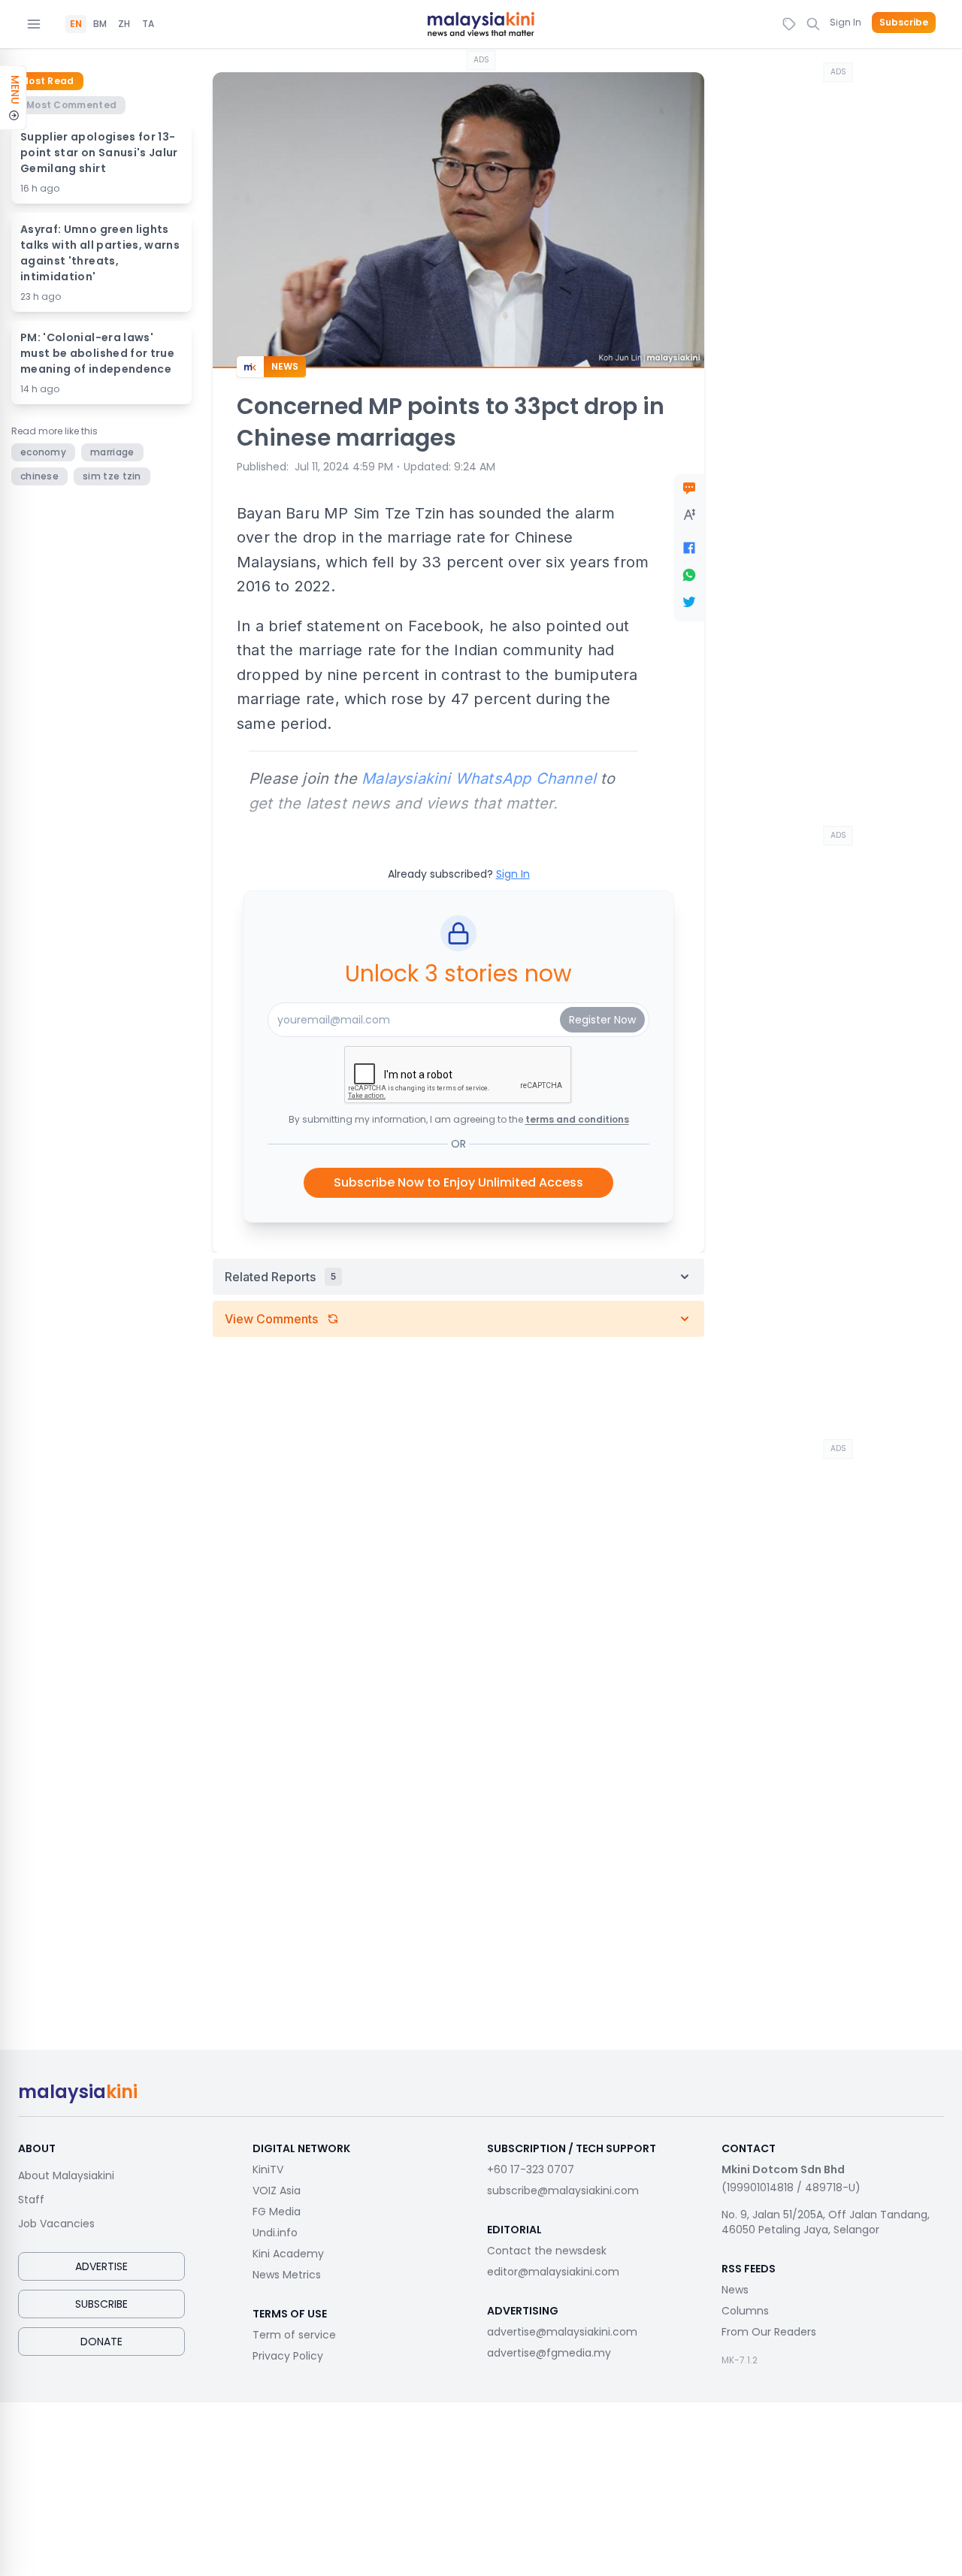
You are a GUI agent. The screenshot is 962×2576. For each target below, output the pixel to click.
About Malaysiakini (66, 2175)
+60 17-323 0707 (531, 2169)
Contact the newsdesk (547, 2251)
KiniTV (268, 2169)
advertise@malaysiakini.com (562, 2332)
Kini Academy (288, 2254)
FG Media (277, 2212)
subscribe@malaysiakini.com (563, 2191)
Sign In (846, 22)
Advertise (101, 2266)
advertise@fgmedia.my (549, 2353)
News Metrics (287, 2275)
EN (76, 24)
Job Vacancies (56, 2224)
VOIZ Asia (277, 2191)
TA (148, 24)
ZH (124, 24)
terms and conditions (577, 1119)
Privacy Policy (288, 2356)
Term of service (294, 2335)
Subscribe (904, 23)
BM (100, 24)
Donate (101, 2342)
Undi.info (275, 2233)
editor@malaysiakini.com (553, 2272)
